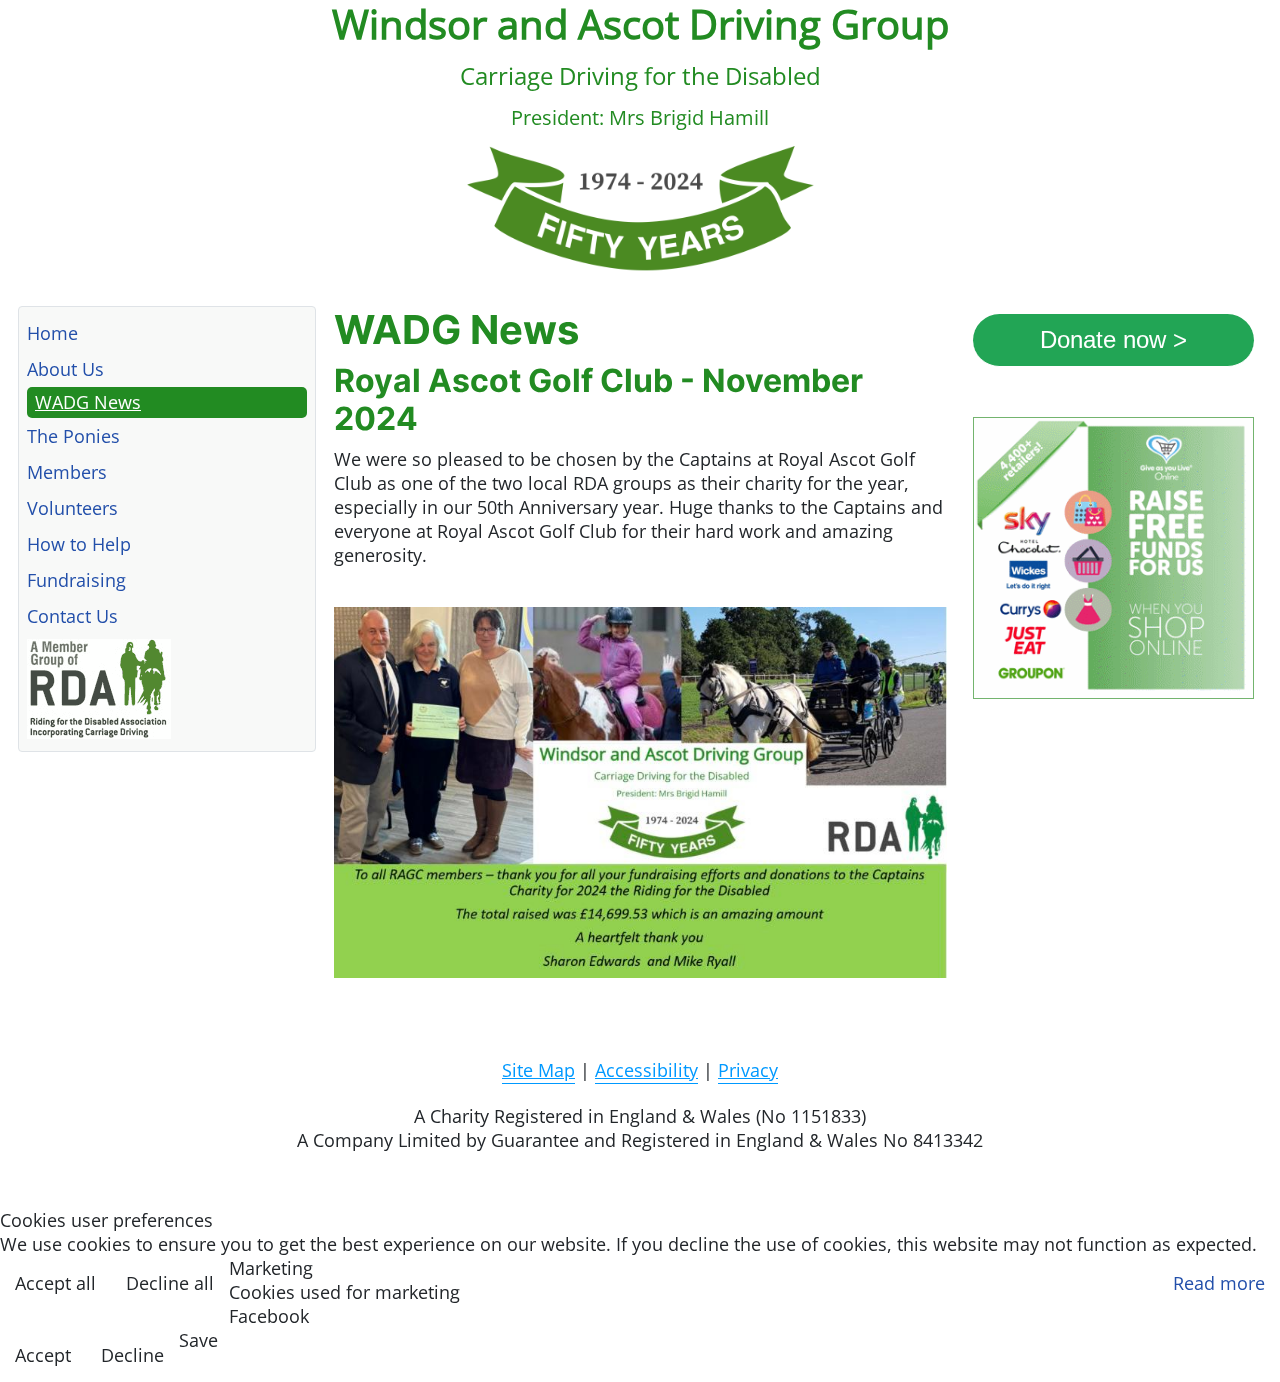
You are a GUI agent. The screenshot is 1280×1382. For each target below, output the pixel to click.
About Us (65, 369)
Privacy (748, 1070)
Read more (1219, 1283)
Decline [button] (132, 1355)
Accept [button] (43, 1355)
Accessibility (646, 1070)
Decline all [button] (170, 1283)
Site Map (538, 1070)
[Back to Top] (1247, 1343)
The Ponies (73, 436)
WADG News (88, 402)
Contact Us (72, 616)
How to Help (79, 544)
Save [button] (198, 1340)
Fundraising (76, 580)
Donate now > (1113, 339)
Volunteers (72, 508)
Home (52, 333)
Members (67, 472)
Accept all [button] (55, 1283)
